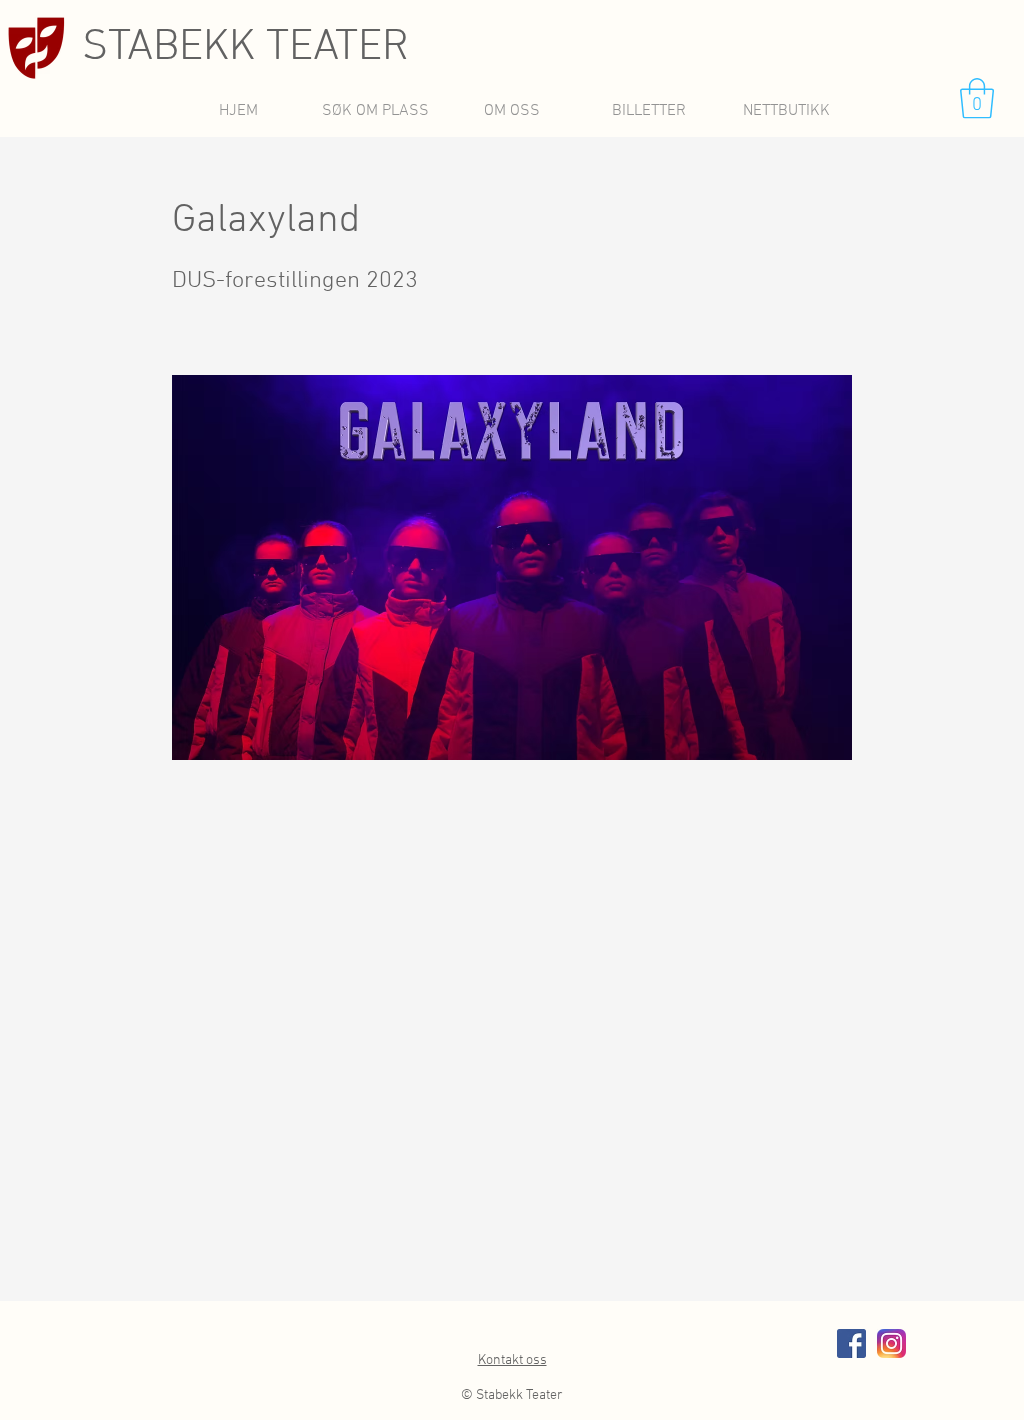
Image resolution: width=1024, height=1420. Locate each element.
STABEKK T (185, 48)
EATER (349, 48)
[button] (977, 98)
